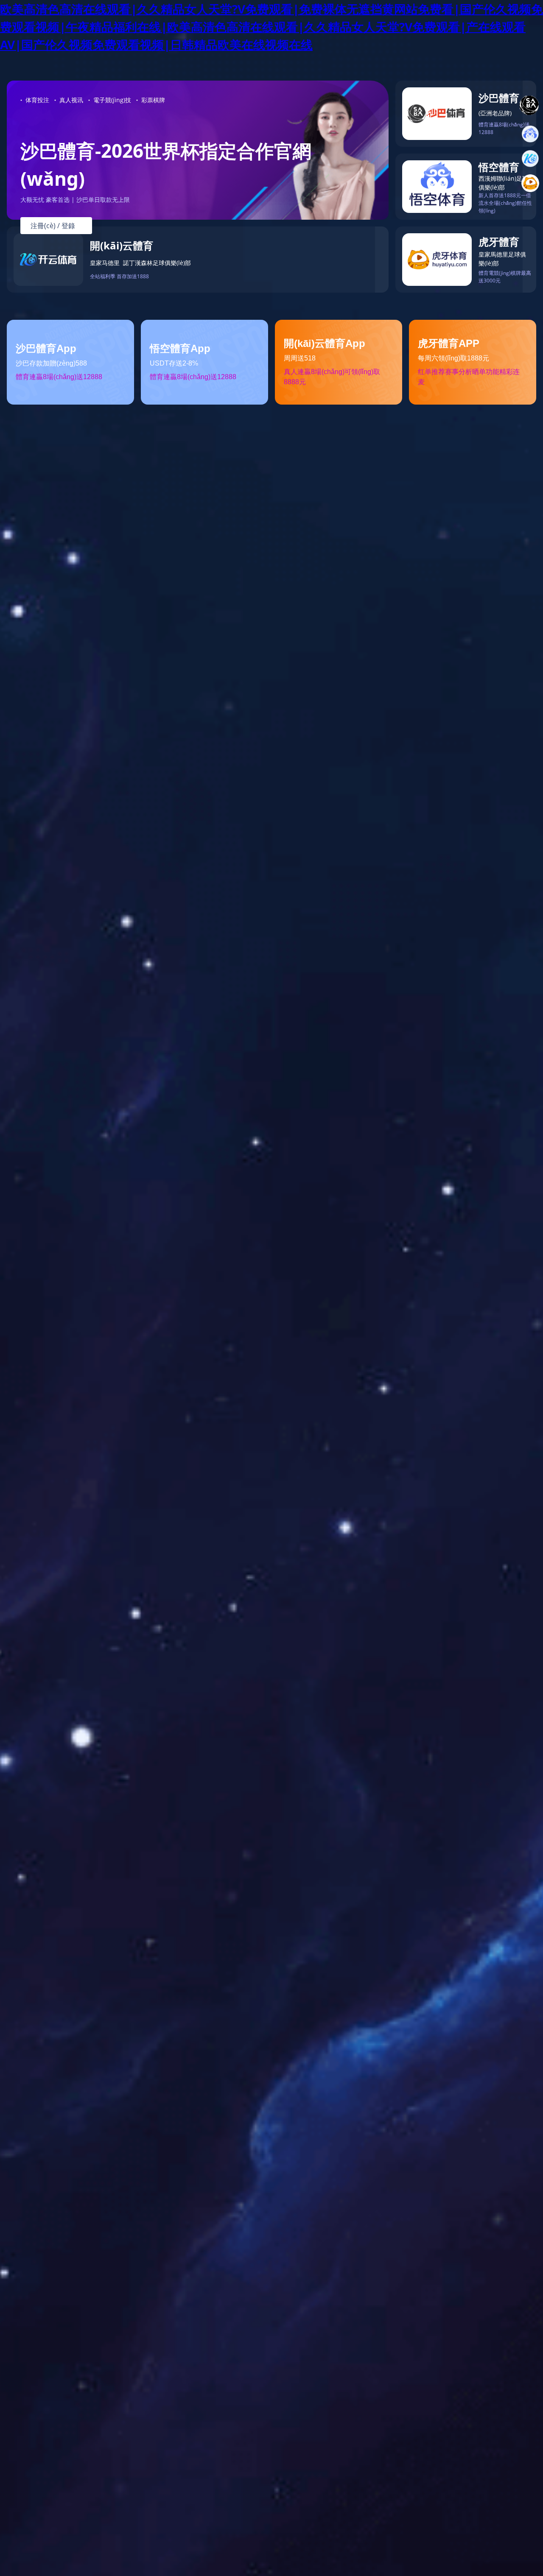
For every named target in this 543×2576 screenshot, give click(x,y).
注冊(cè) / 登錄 (56, 226)
